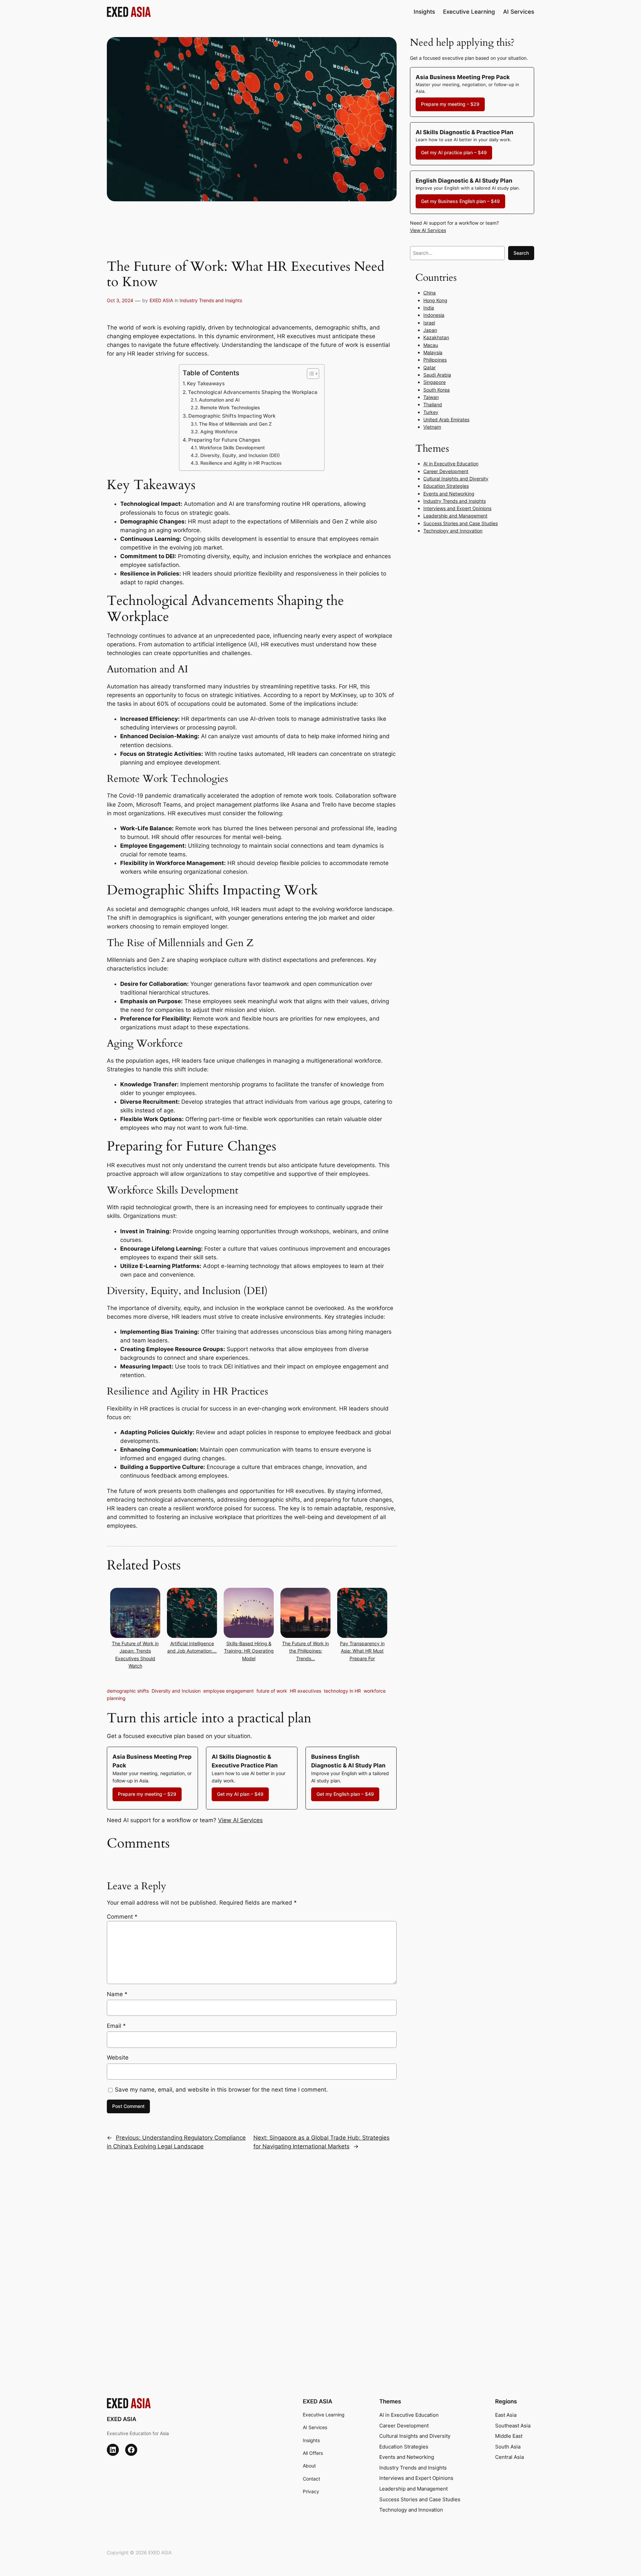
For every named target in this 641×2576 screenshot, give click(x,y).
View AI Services (240, 1820)
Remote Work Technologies (230, 408)
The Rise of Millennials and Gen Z (235, 424)
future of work (272, 1691)
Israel (429, 323)
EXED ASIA (161, 300)
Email (116, 2026)
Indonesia (434, 315)
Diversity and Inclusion (176, 1691)
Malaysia (433, 352)
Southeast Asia (513, 2426)
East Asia (506, 2415)
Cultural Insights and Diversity (456, 479)
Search (521, 253)
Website (118, 2058)
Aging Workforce (219, 432)
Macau (431, 345)
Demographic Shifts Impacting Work (232, 416)
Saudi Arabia (437, 375)
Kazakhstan (436, 337)
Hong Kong (435, 300)
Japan (430, 330)
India (429, 308)
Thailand (433, 404)
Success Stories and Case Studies (461, 523)
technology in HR (342, 1691)
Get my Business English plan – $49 (460, 201)
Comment (122, 1917)
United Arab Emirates (446, 419)
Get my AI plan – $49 (240, 1794)
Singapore (435, 382)
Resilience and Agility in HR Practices (241, 463)
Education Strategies (446, 486)
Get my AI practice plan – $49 (454, 152)
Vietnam (432, 427)
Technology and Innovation (453, 531)
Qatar (430, 367)
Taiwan (431, 397)
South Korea (437, 390)
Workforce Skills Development (232, 448)
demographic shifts (128, 1691)
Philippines (435, 360)
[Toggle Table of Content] (310, 374)
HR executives (305, 1691)
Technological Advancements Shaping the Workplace (253, 392)
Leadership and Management (455, 516)
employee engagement (229, 1691)
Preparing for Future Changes (224, 440)
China (430, 293)
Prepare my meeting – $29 (147, 1794)
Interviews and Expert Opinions (457, 508)
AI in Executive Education (451, 464)
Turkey (431, 412)
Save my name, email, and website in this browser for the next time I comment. (221, 2090)
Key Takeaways (206, 383)
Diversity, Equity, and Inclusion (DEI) (240, 455)
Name (117, 1994)
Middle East (509, 2436)
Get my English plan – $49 (345, 1794)
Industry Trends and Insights (211, 300)
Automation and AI (219, 400)
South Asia (508, 2447)
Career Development (446, 471)
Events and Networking (449, 494)
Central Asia (509, 2457)
